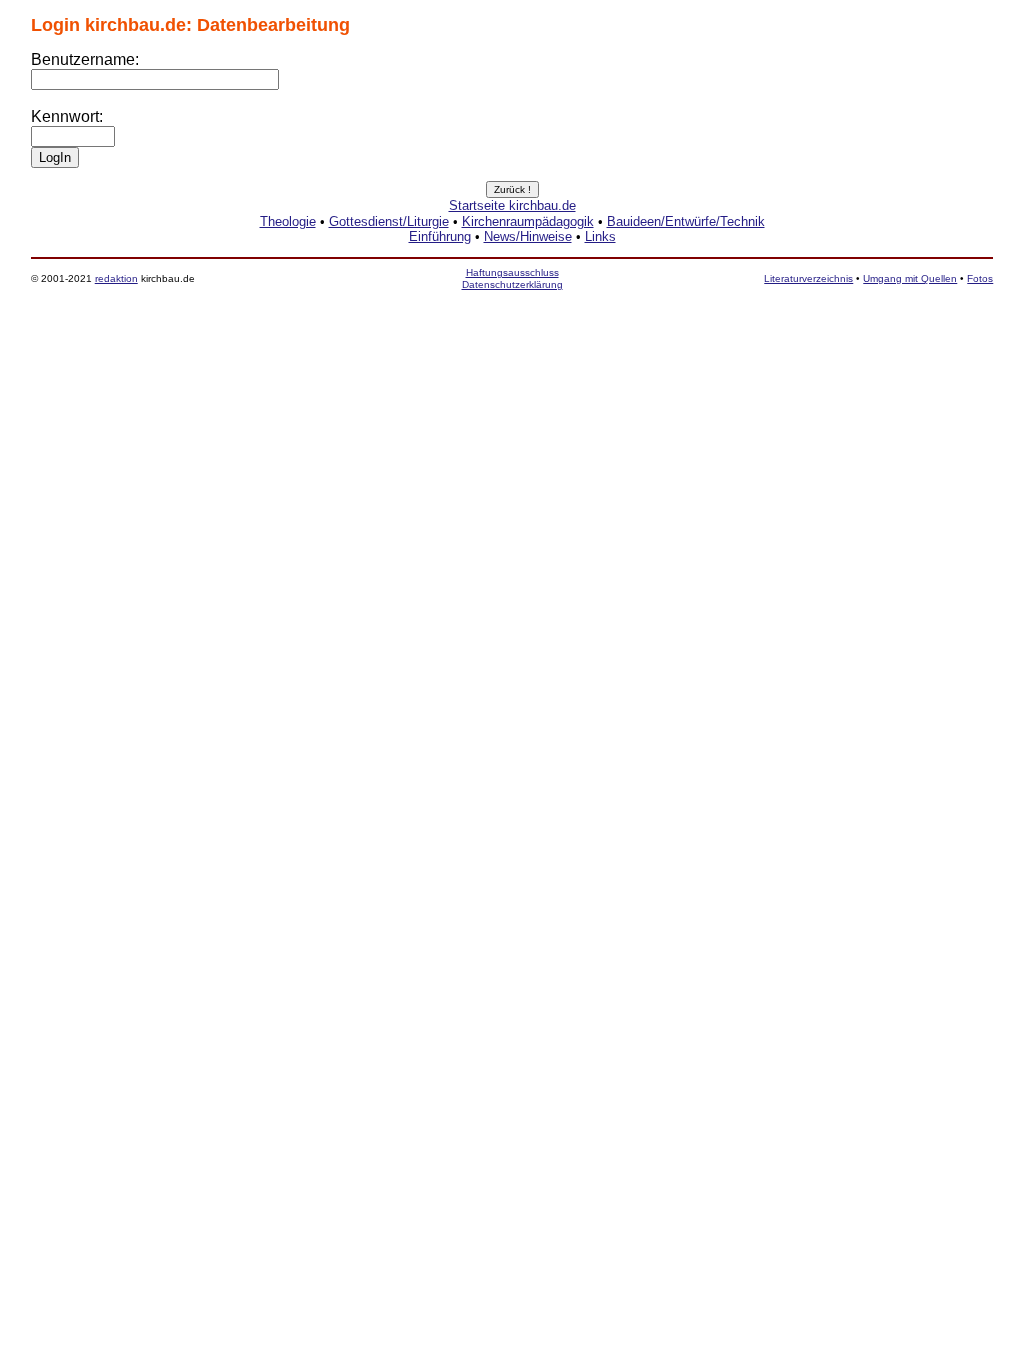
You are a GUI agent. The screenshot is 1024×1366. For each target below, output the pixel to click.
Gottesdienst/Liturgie (389, 221)
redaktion (116, 278)
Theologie (288, 221)
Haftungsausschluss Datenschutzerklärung (512, 278)
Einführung (440, 236)
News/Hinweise (528, 236)
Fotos (980, 278)
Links (600, 236)
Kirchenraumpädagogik (528, 221)
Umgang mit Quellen (910, 278)
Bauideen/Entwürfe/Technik (686, 221)
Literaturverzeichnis (808, 278)
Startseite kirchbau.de (512, 205)
